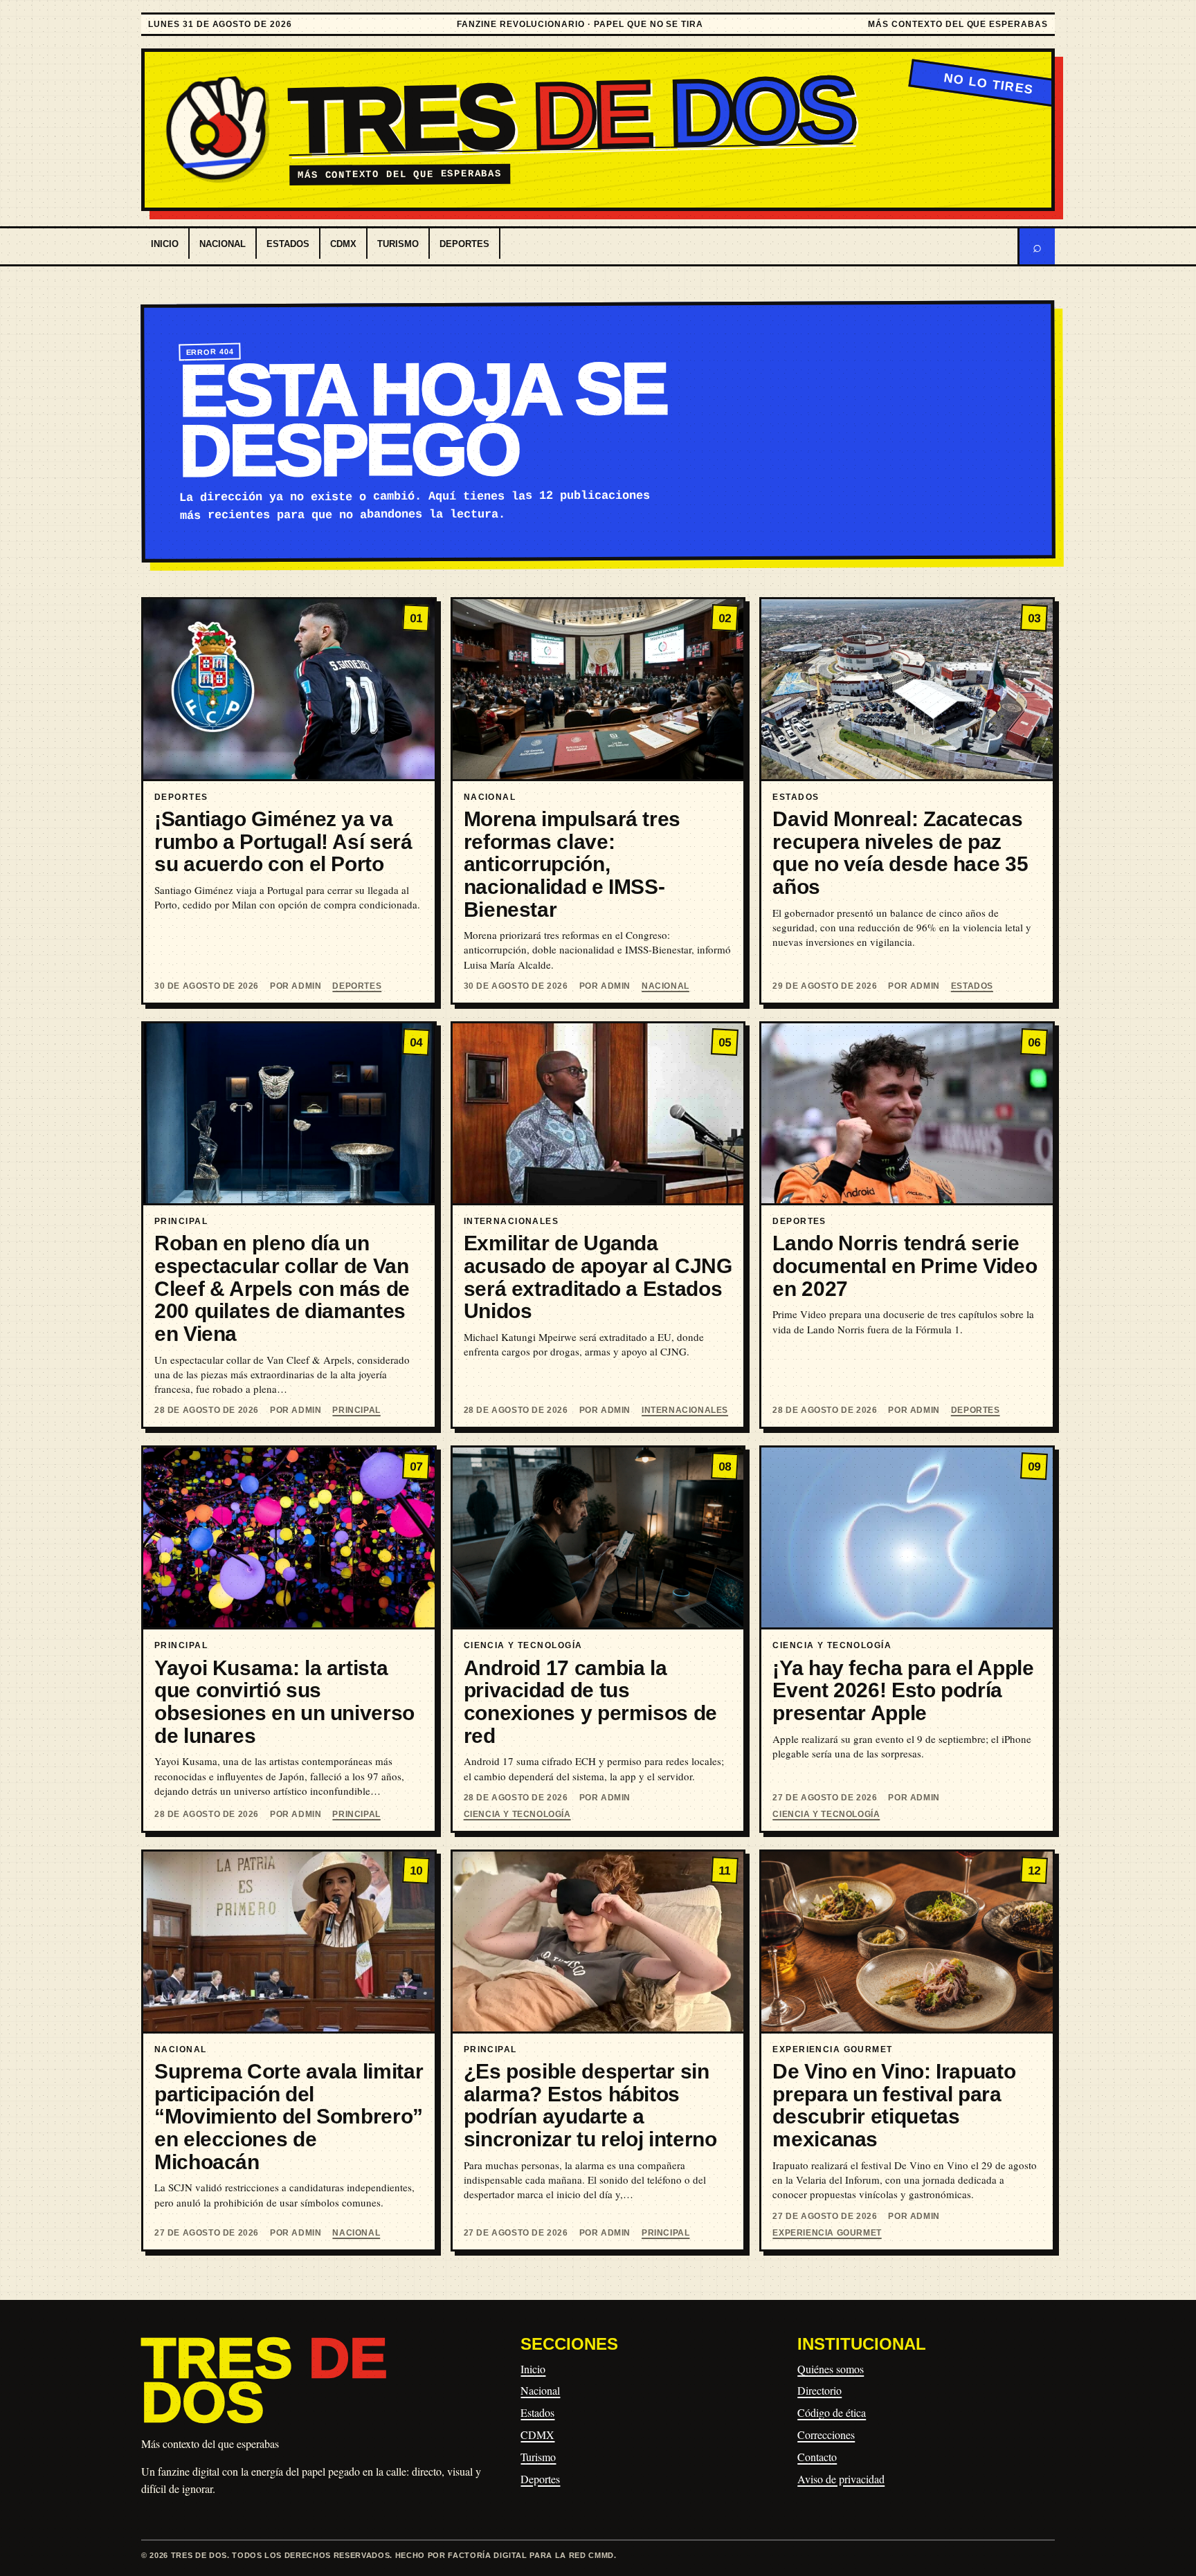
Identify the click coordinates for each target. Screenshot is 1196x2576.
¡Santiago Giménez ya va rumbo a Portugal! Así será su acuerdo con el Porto (283, 841)
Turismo (398, 244)
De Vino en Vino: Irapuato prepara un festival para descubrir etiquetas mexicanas (894, 2105)
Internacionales (685, 1410)
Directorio (819, 2390)
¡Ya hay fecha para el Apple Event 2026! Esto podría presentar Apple (903, 1690)
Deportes (464, 244)
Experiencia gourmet (827, 2233)
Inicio (165, 244)
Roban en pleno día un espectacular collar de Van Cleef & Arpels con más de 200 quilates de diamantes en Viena (282, 1288)
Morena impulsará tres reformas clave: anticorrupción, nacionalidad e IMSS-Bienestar (572, 864)
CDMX (343, 244)
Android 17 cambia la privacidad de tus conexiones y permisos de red (590, 1702)
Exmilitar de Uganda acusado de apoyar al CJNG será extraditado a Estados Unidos (598, 1277)
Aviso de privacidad (841, 2479)
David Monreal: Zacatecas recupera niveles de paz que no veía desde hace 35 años (900, 853)
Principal (356, 1410)
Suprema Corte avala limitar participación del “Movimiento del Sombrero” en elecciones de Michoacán (289, 2117)
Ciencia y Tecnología (517, 1814)
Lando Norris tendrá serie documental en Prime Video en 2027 (905, 1266)
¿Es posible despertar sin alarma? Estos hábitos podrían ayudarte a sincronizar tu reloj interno (590, 2105)
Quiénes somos (831, 2369)
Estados (288, 244)
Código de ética (832, 2412)
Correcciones (826, 2435)
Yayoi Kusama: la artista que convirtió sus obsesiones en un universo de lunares (284, 1702)
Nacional (223, 244)
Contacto (817, 2457)
